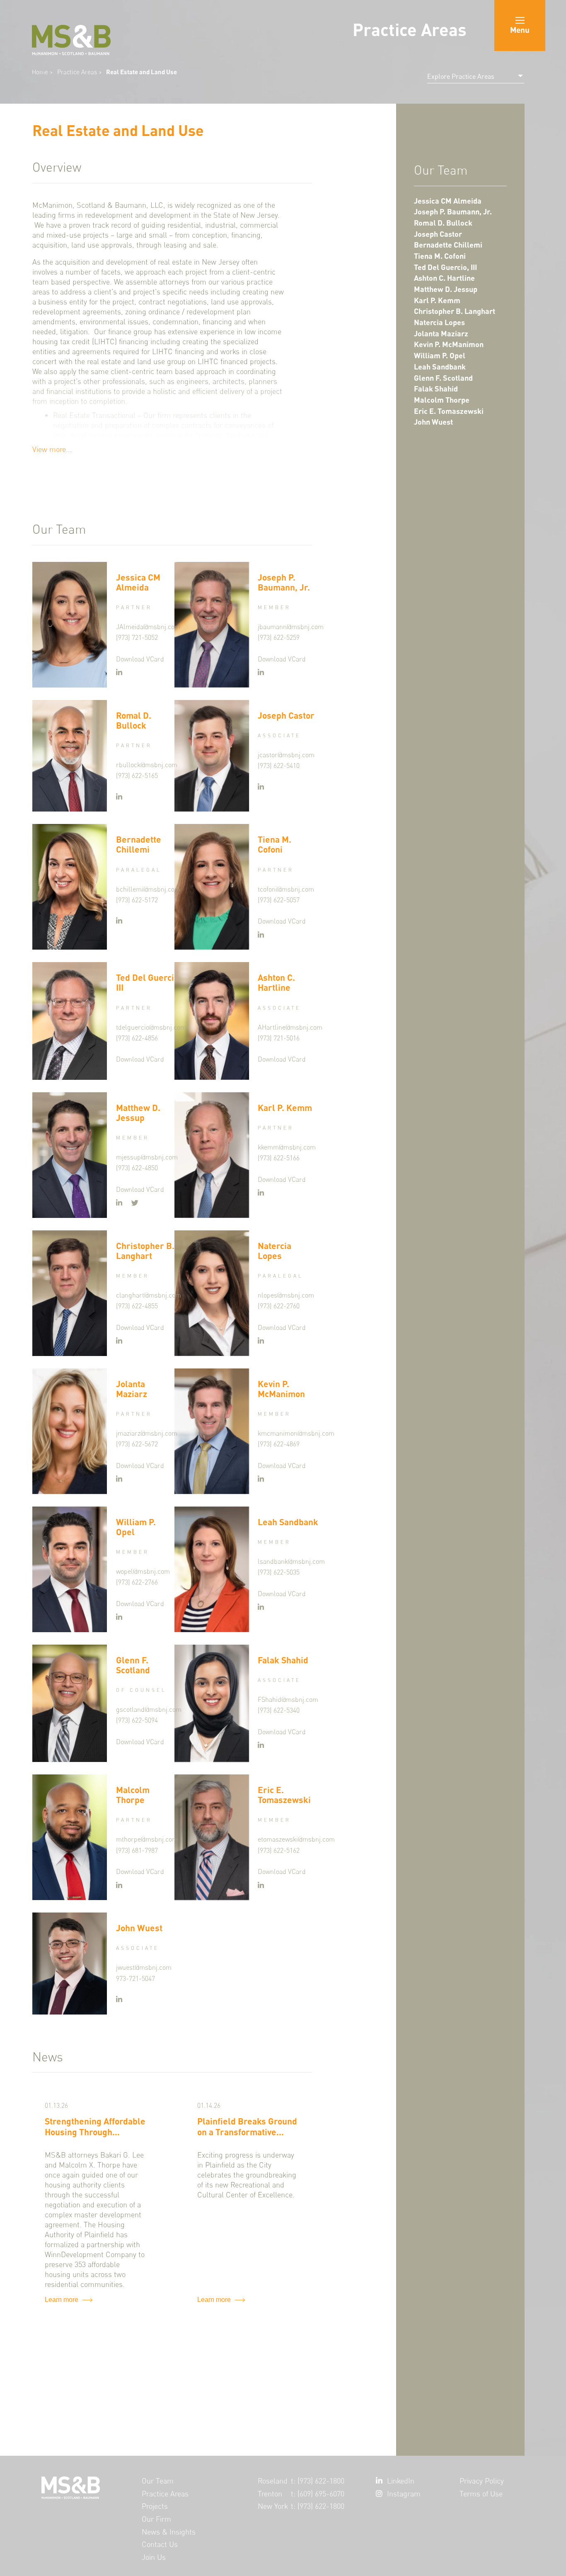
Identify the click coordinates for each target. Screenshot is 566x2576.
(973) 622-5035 (279, 1572)
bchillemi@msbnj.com (148, 889)
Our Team (158, 2481)
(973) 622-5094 (137, 1720)
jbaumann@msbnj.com (291, 627)
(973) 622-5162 (279, 1851)
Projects (155, 2506)
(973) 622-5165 (137, 776)
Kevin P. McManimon (449, 344)
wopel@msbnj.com (143, 1571)
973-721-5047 (135, 1979)
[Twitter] (135, 1203)
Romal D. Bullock (443, 223)
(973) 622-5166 (279, 1158)
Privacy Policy (482, 2481)
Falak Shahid (436, 389)
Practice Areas (78, 72)
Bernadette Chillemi (448, 245)
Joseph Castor (438, 234)
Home (40, 72)
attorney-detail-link (146, 756)
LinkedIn (401, 2481)
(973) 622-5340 (279, 1710)
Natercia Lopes (439, 322)
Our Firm (156, 2519)
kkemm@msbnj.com (287, 1147)
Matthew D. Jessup (446, 289)
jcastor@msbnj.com (286, 755)
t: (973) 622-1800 (318, 2481)
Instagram (404, 2494)
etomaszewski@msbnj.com (296, 1839)
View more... (52, 449)
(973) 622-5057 (279, 900)
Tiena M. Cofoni (440, 256)
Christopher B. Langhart (455, 311)
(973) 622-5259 (279, 638)
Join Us (154, 2557)
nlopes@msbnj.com (286, 1295)
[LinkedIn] (119, 673)
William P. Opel (440, 356)
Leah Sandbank (440, 367)
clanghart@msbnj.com (149, 1295)
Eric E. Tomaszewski (449, 411)
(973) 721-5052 (137, 638)
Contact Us (160, 2544)
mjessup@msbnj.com (147, 1157)
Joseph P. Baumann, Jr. (453, 212)
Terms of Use (481, 2494)
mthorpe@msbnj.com (147, 1839)
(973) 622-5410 (279, 766)
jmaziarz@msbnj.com (147, 1433)
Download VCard (140, 659)
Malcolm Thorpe (442, 400)
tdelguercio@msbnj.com (151, 1027)
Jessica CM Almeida (448, 201)
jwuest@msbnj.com (144, 1967)
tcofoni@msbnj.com (286, 889)
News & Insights (169, 2532)
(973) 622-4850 (137, 1168)
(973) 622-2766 (137, 1582)
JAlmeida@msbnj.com (148, 627)
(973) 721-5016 (279, 1038)
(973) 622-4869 (279, 1444)
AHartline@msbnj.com (290, 1027)
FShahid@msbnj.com (288, 1700)
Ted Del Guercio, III (445, 267)
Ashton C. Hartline (444, 278)
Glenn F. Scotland (443, 378)
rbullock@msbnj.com (147, 765)
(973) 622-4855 (137, 1306)
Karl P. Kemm (437, 300)
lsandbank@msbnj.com (291, 1561)
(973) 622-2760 (279, 1306)
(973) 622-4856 (137, 1038)
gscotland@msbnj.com (149, 1710)
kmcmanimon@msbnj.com (296, 1433)
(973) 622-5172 (137, 900)
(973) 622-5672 (137, 1444)
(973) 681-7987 (137, 1851)
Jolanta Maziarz (441, 334)
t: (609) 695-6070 (318, 2494)
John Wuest (433, 422)
